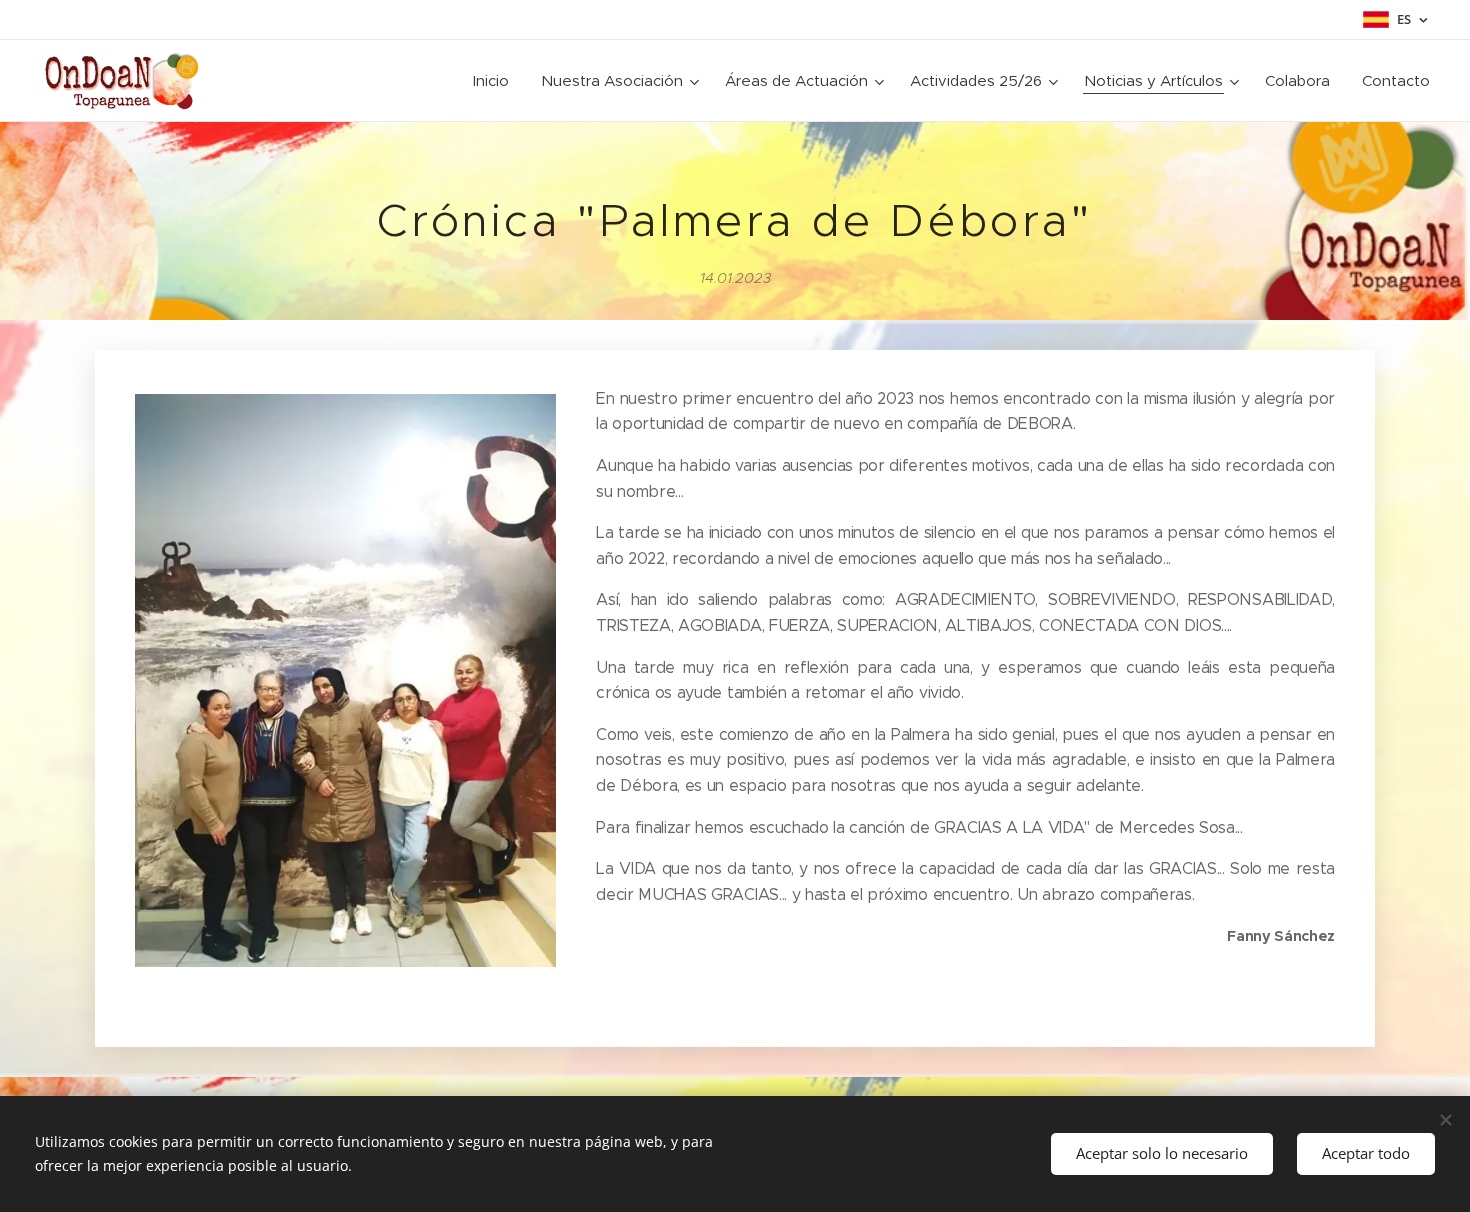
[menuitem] (496, 81)
